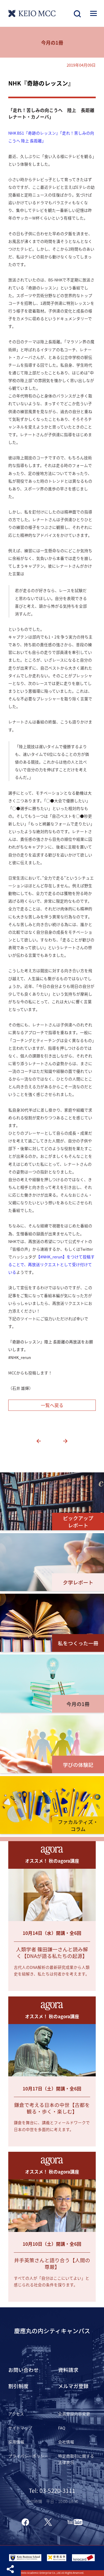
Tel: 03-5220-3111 (52, 2490)
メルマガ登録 (73, 2386)
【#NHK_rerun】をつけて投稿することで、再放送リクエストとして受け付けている (51, 1264)
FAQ (62, 2428)
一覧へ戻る (52, 1405)
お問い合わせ (23, 2370)
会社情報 (66, 2442)
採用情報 (16, 2442)
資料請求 (68, 2370)
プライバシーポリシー (28, 2456)
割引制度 (18, 2386)
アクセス (16, 2414)
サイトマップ (20, 2428)
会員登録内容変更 (74, 2414)
